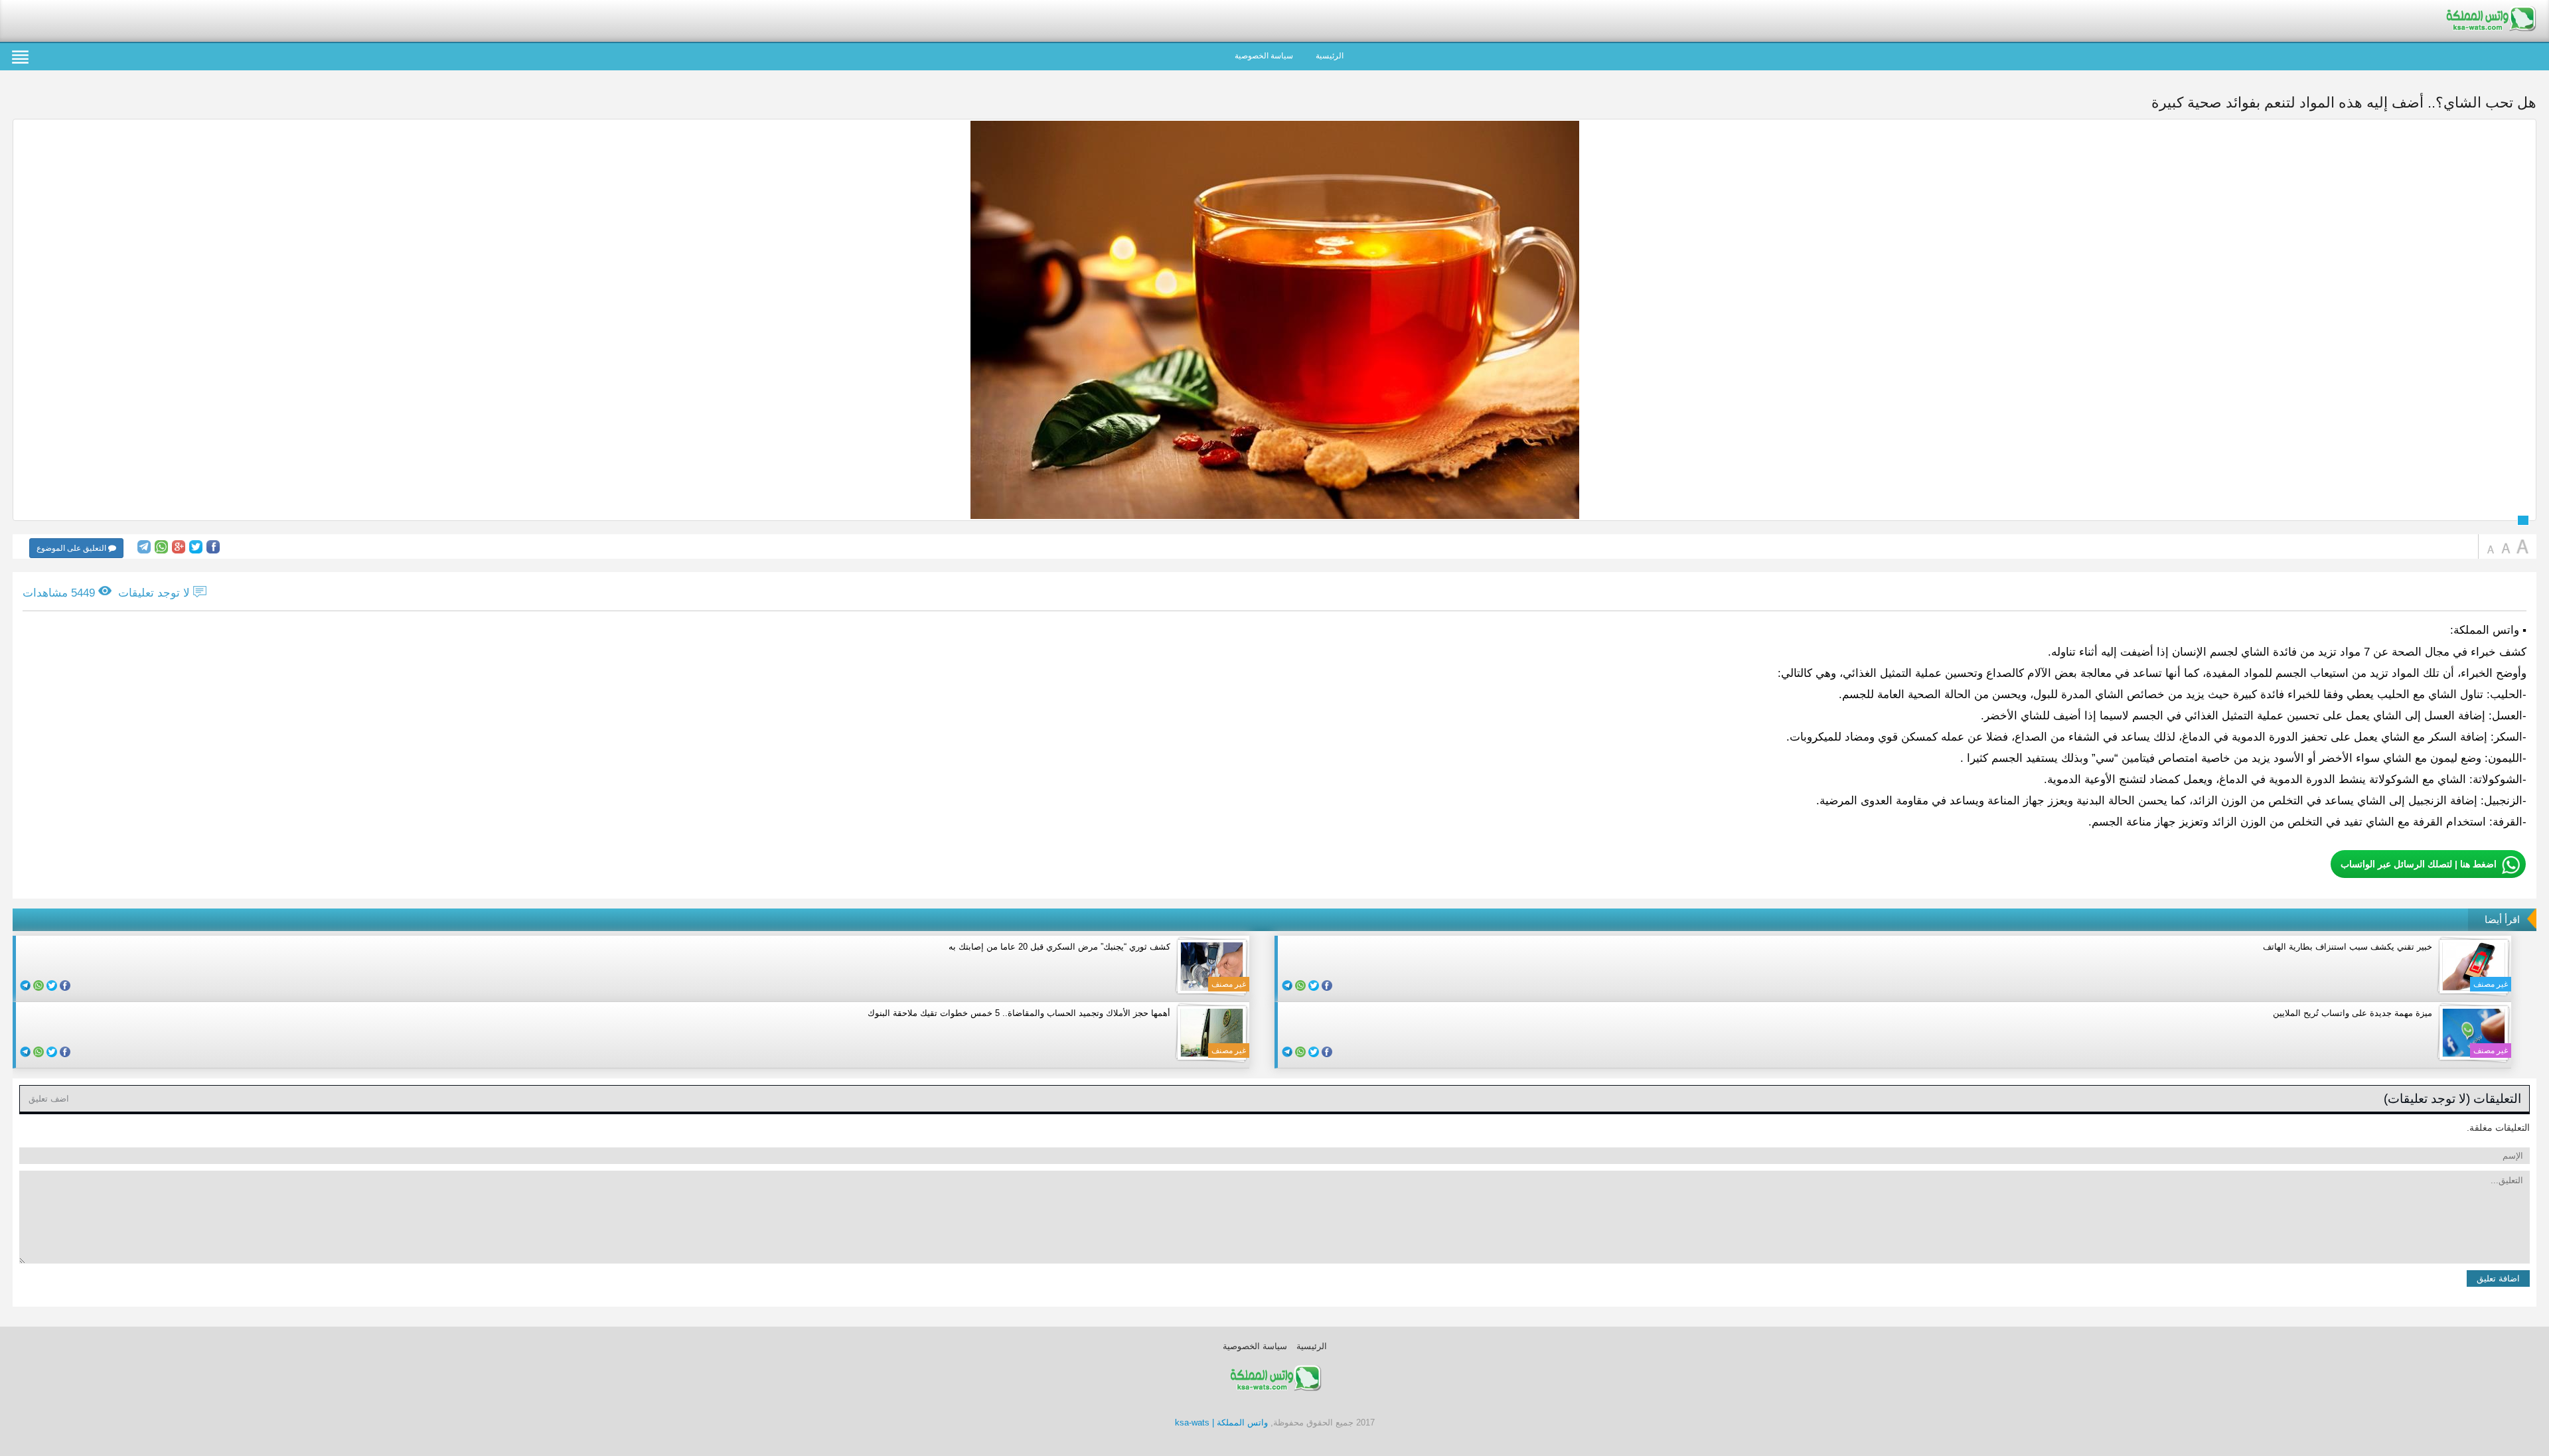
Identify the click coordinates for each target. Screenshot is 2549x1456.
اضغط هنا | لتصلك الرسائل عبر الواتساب (2419, 864)
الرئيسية (1330, 56)
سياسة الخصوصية (1264, 56)
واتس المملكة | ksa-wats (1221, 1422)
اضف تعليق (49, 1099)
